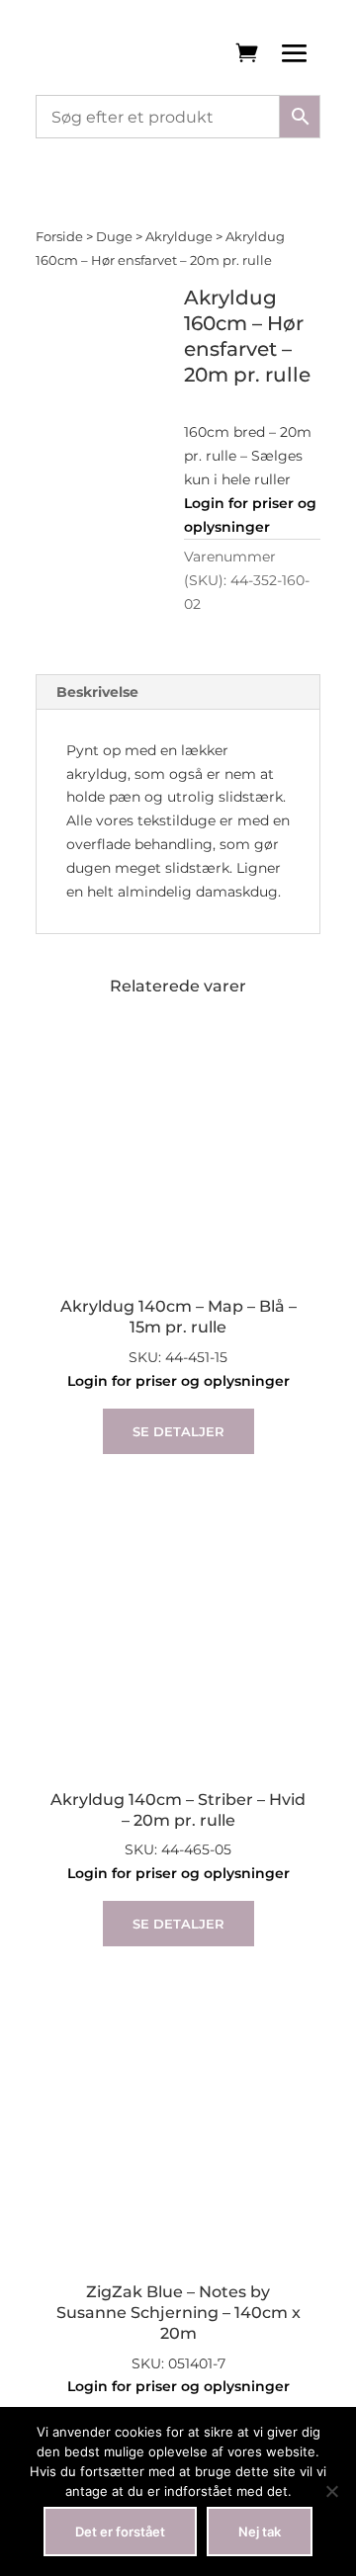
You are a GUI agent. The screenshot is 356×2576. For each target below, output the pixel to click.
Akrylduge (179, 237)
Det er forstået (120, 2532)
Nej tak (260, 2532)
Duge (114, 237)
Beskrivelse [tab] (97, 692)
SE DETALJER (178, 1431)
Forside (59, 237)
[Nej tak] (331, 2491)
